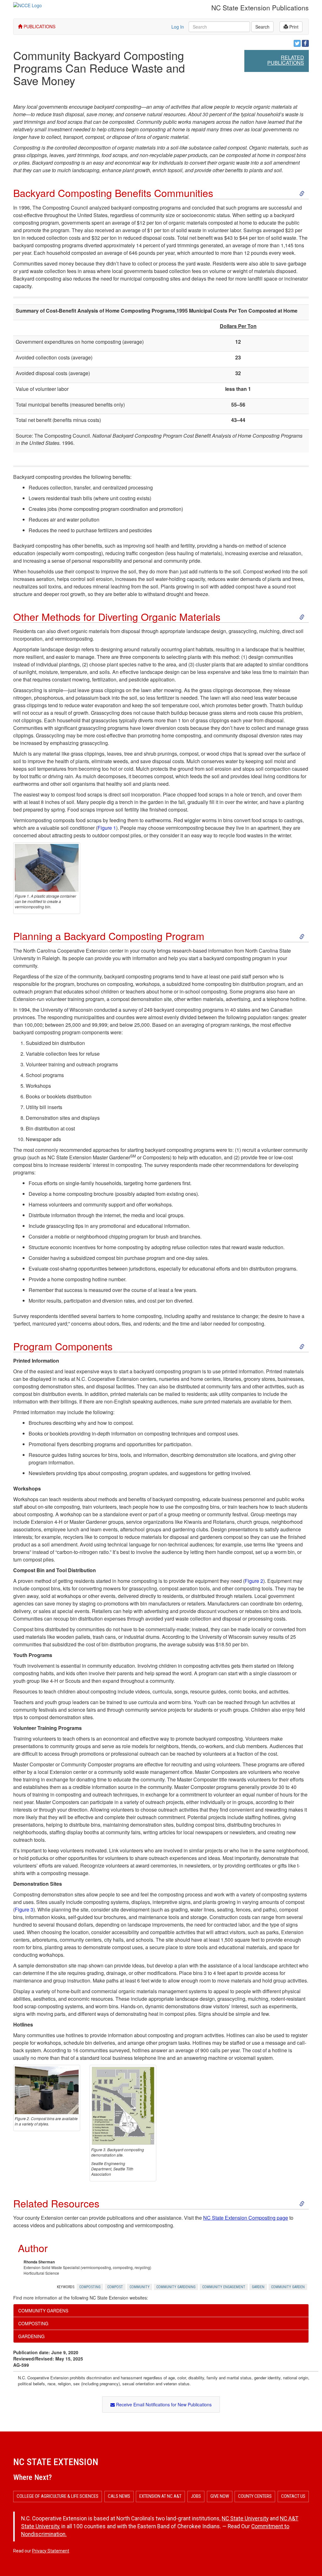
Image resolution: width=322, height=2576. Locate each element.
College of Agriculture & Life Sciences (58, 2496)
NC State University (245, 2519)
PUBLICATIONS (39, 26)
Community (140, 2287)
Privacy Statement (51, 2551)
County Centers (255, 2496)
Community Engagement (224, 2287)
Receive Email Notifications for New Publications (163, 2404)
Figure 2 (254, 1581)
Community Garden (288, 2287)
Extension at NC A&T (160, 2496)
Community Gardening (176, 2287)
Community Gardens (43, 2311)
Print (293, 27)
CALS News (119, 2496)
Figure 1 (107, 828)
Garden (258, 2287)
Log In (178, 27)
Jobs (196, 2496)
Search (262, 27)
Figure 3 (24, 1909)
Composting (90, 2287)
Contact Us (293, 2496)
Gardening (31, 2336)
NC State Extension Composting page (246, 2218)
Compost (115, 2287)
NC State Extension (56, 2462)
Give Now (220, 2496)
